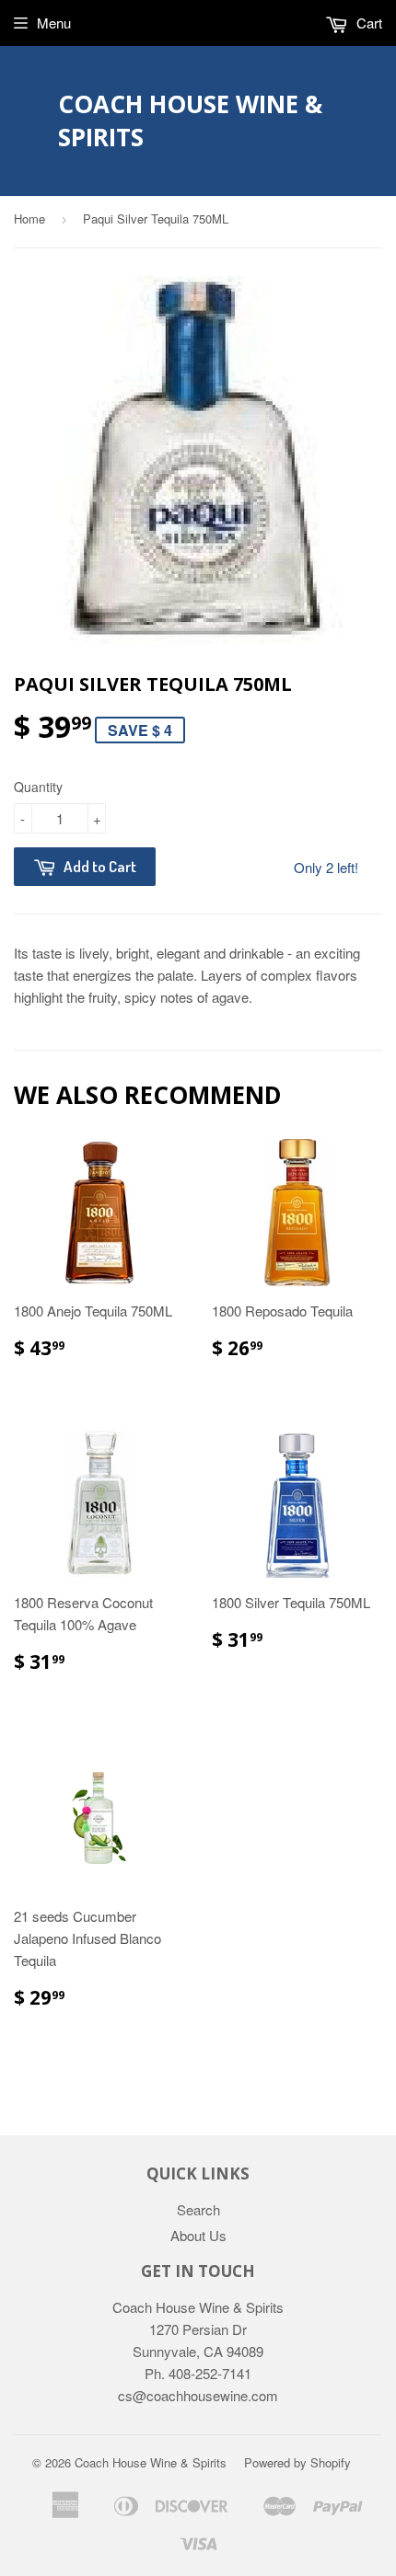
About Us (198, 2235)
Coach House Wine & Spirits (190, 121)
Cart (367, 23)
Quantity (38, 787)
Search (198, 2209)
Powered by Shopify (297, 2462)
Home (29, 218)
